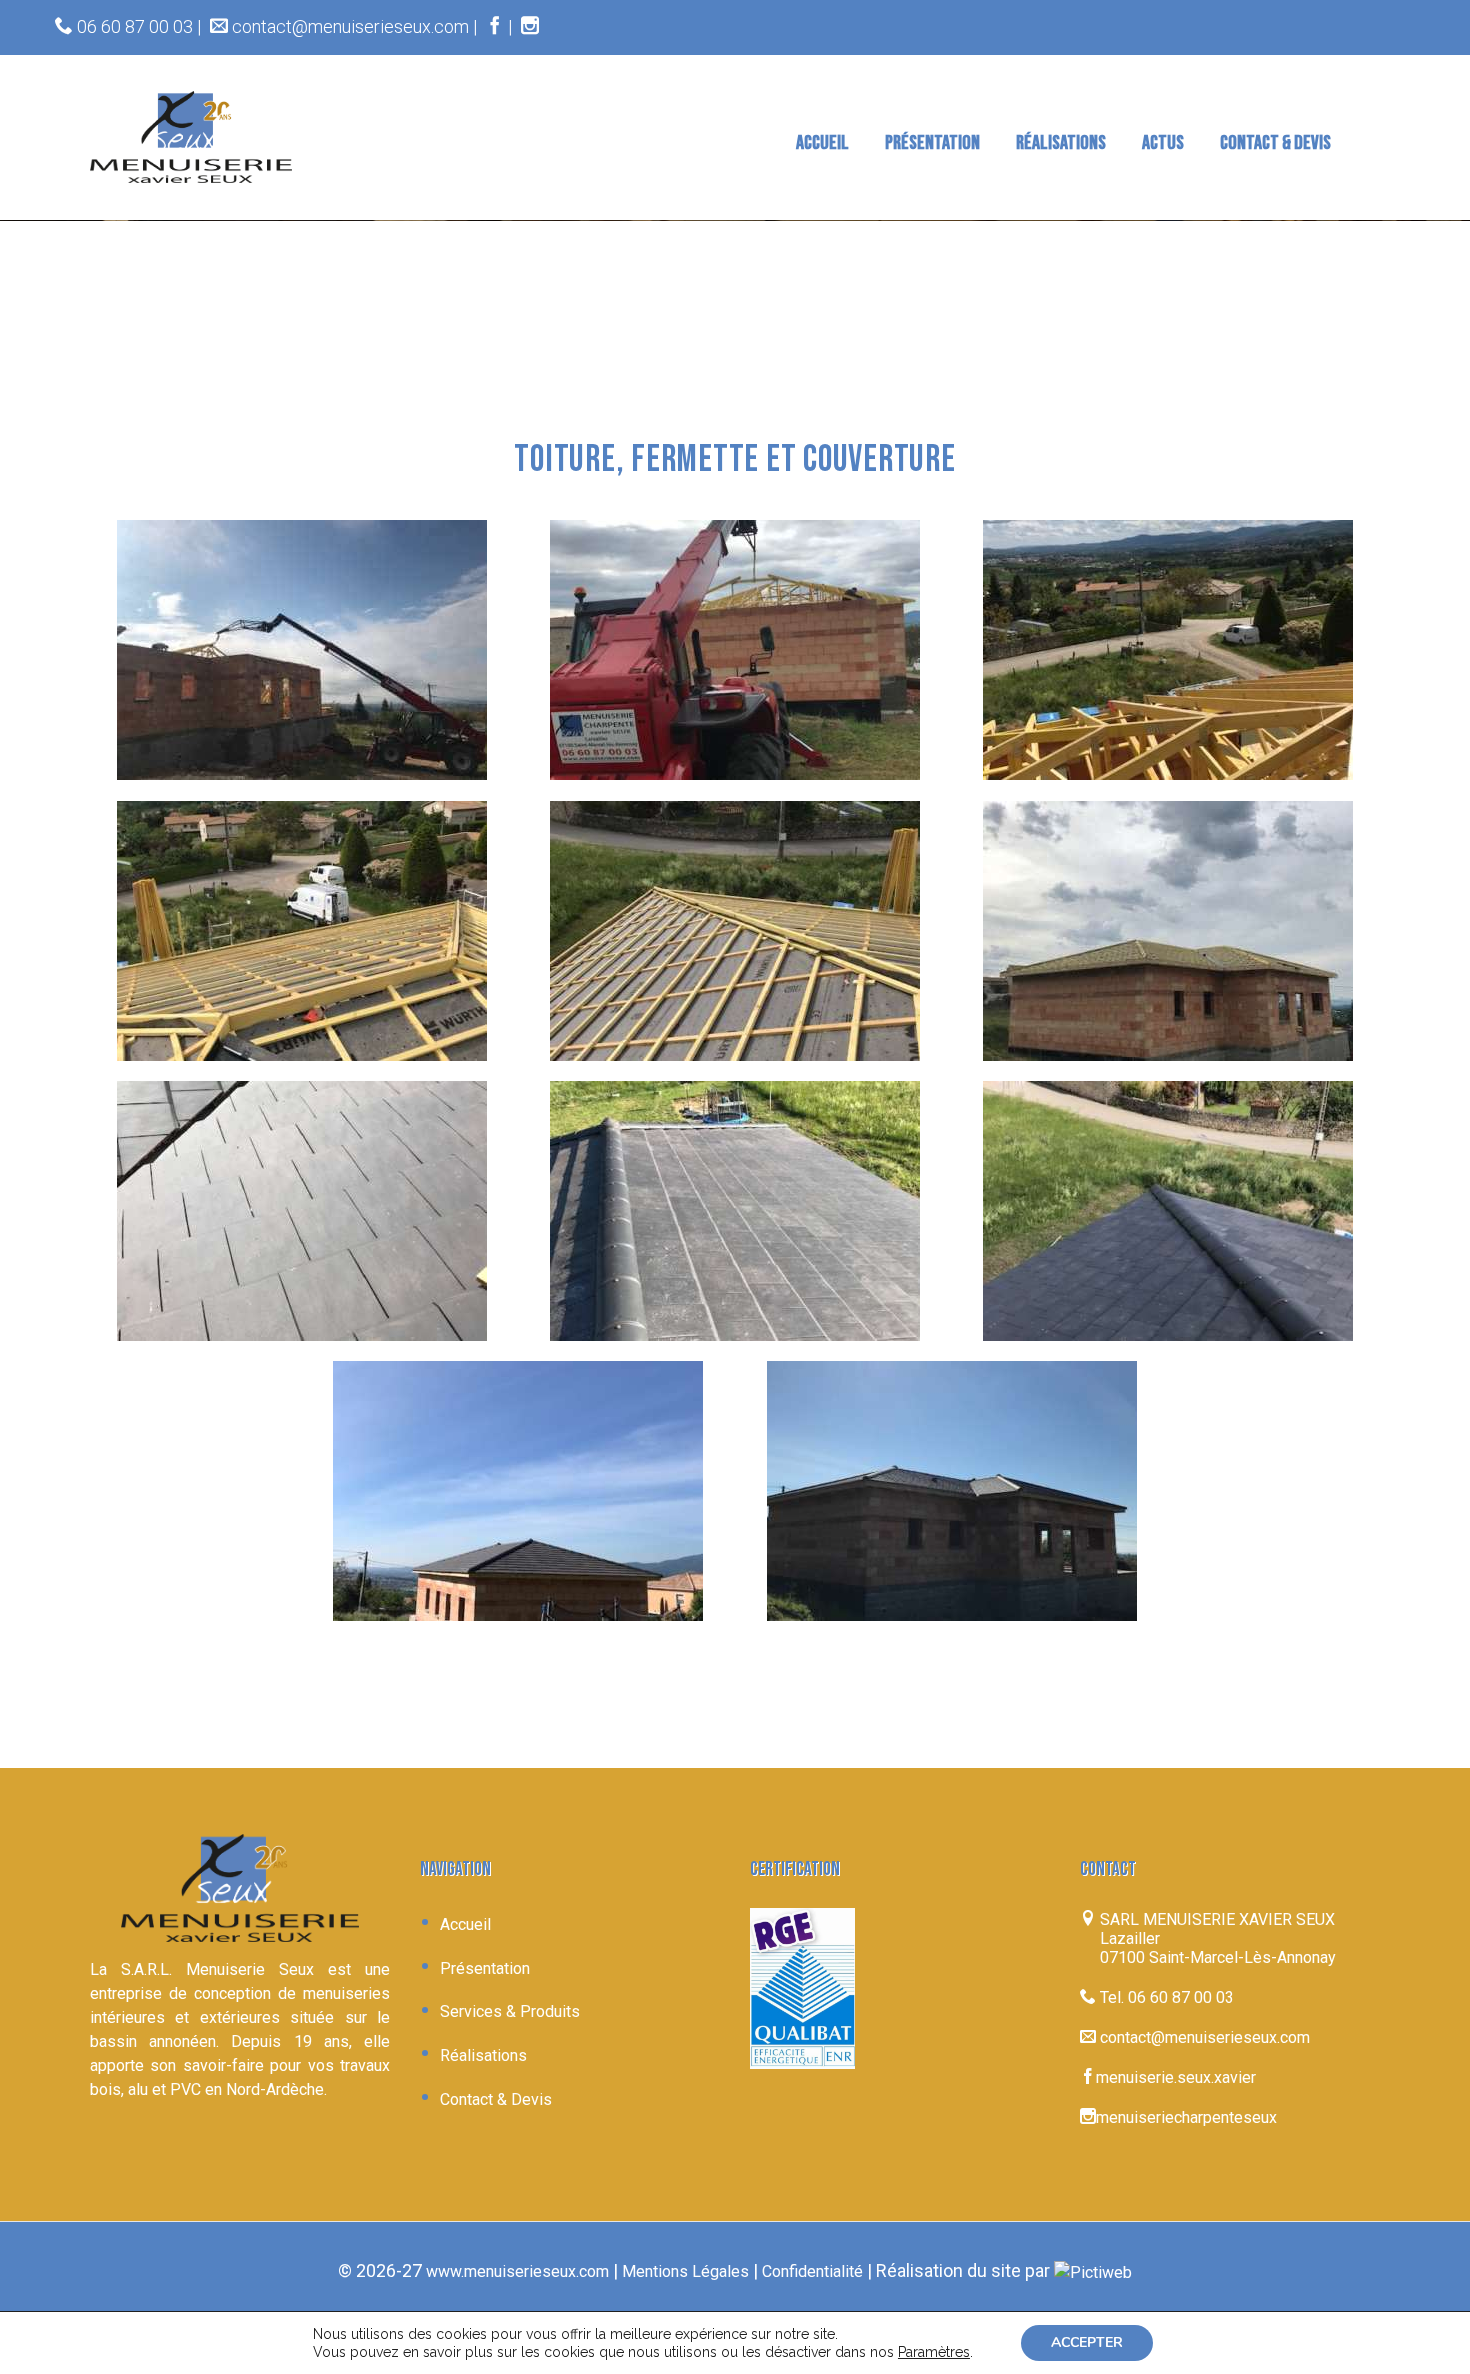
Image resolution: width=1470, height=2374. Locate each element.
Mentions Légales (685, 2271)
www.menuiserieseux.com (517, 2271)
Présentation (485, 1968)
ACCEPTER (1087, 2342)
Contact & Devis (496, 2099)
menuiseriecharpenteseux (1186, 2117)
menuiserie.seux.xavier (1176, 2077)
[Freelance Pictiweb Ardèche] (1093, 2271)
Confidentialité (812, 2271)
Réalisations (483, 2055)
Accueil (465, 1924)
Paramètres (934, 2352)
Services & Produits (510, 2011)
